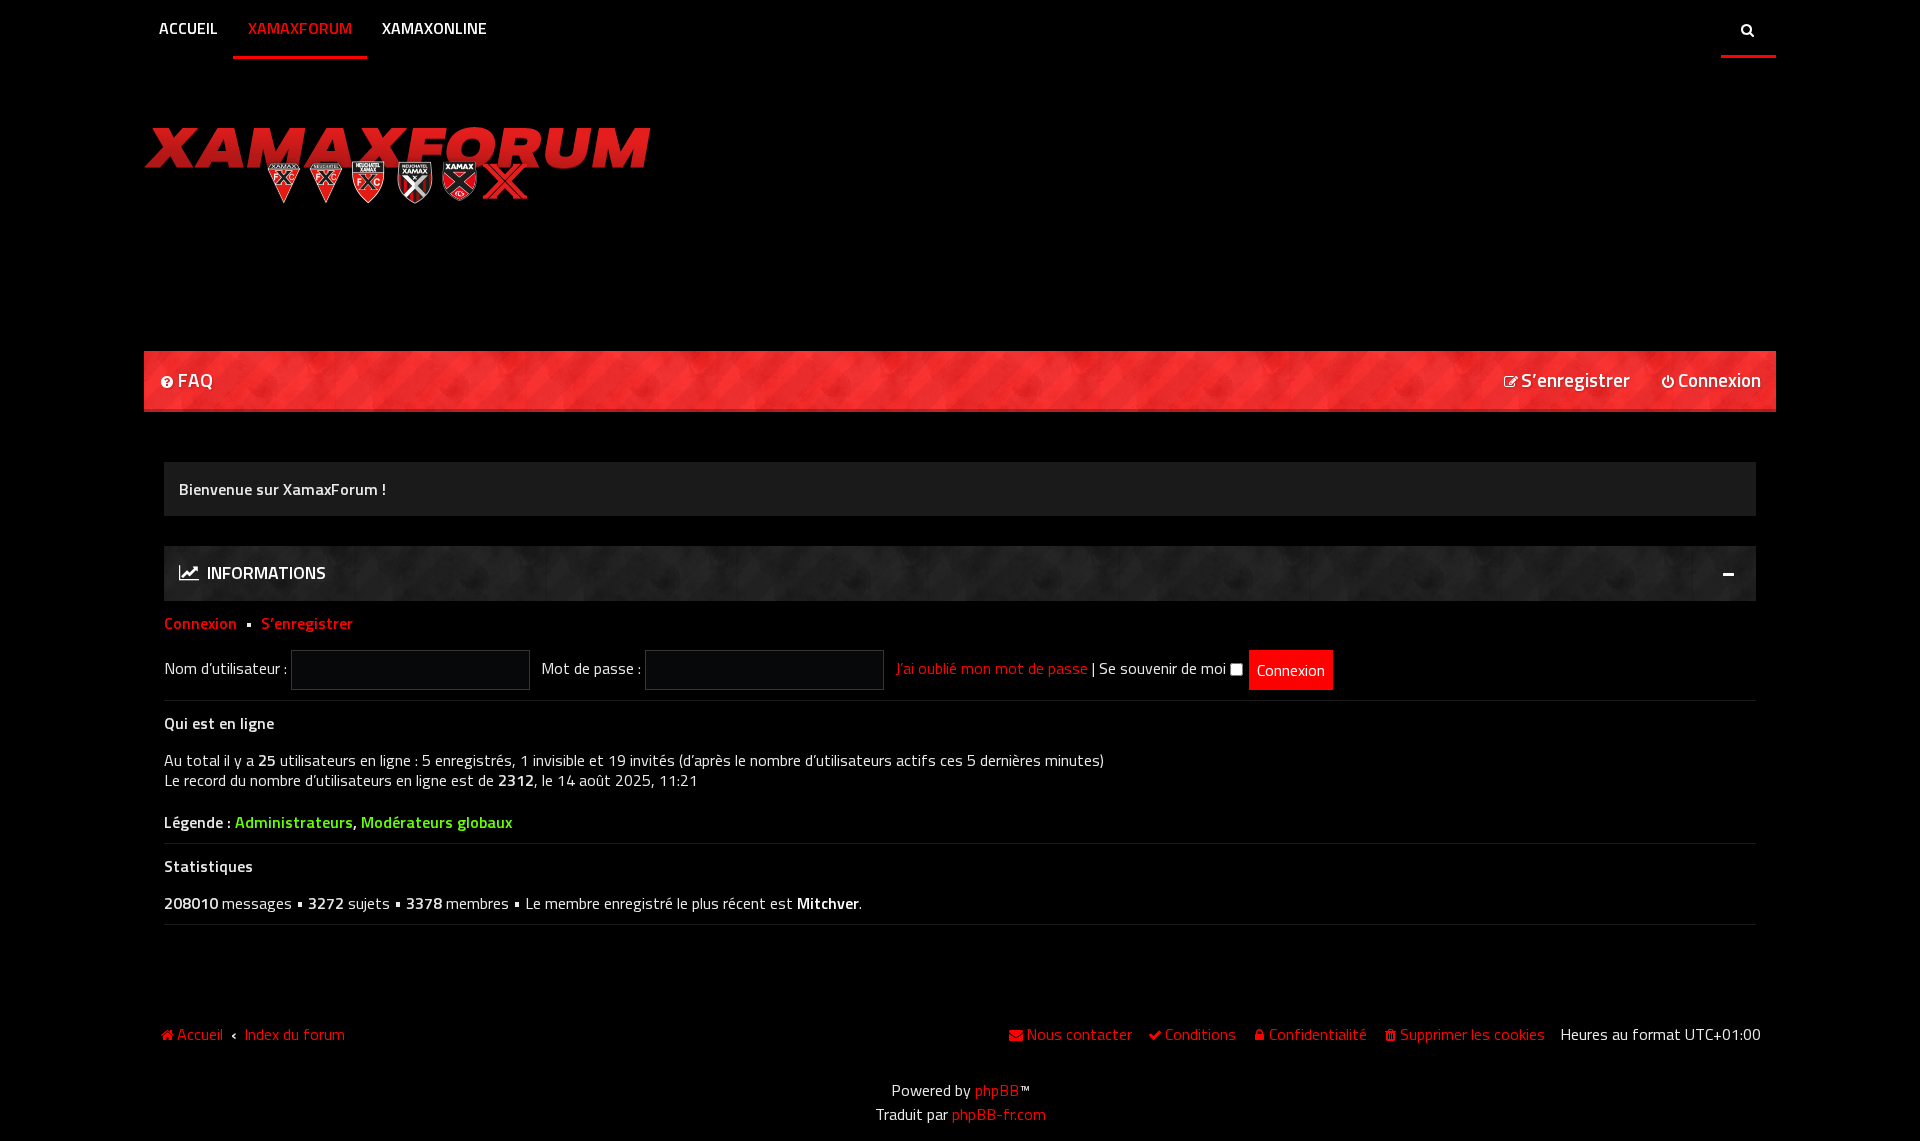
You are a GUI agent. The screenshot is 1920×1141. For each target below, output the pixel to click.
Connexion (200, 623)
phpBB (997, 1090)
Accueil (188, 28)
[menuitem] (186, 381)
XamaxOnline (434, 28)
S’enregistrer (307, 623)
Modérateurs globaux (436, 822)
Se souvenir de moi (1164, 668)
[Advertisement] (378, 271)
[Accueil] (397, 160)
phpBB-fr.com (999, 1114)
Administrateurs (294, 822)
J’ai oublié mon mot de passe (991, 668)
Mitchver (828, 903)
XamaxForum (300, 28)
